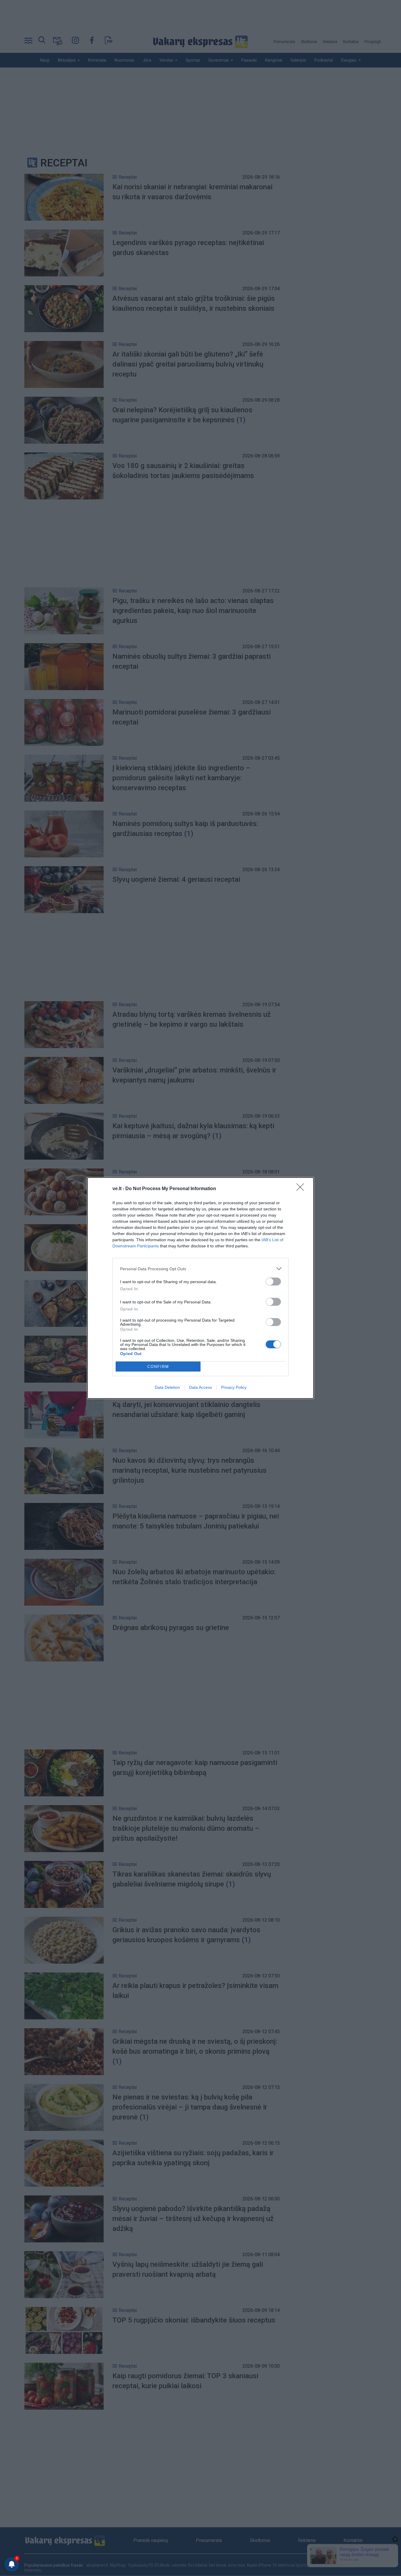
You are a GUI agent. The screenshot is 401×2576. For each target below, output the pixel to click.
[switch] (273, 1282)
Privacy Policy (234, 1387)
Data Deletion (167, 1387)
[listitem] (201, 1269)
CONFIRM (158, 1367)
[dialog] (201, 1288)
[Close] (302, 1189)
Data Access (201, 1387)
